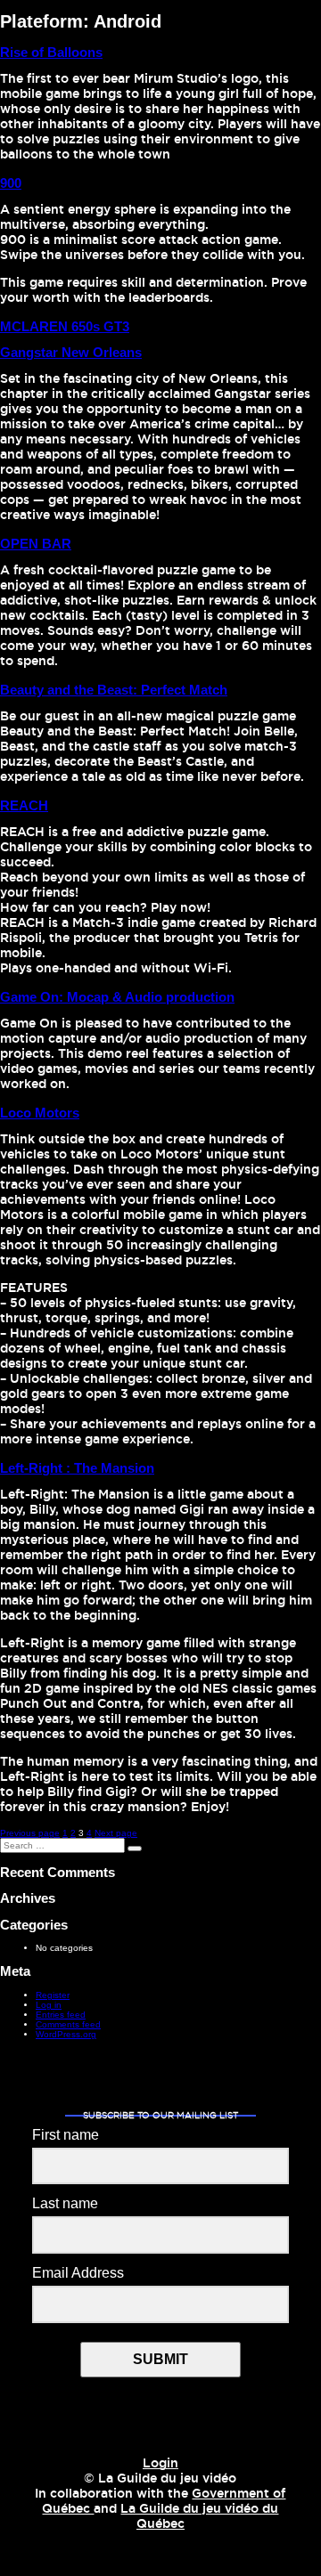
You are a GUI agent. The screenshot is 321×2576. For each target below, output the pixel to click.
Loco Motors (40, 1113)
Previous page (30, 1833)
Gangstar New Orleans (71, 352)
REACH (24, 805)
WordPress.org (66, 2034)
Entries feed (61, 2015)
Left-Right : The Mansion (77, 1468)
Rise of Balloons (51, 52)
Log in (49, 2005)
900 (11, 183)
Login (160, 2464)
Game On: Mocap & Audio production (117, 997)
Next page (116, 1833)
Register (53, 1995)
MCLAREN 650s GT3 (65, 326)
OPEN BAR (36, 544)
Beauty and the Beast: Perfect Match (114, 690)
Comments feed (68, 2024)
